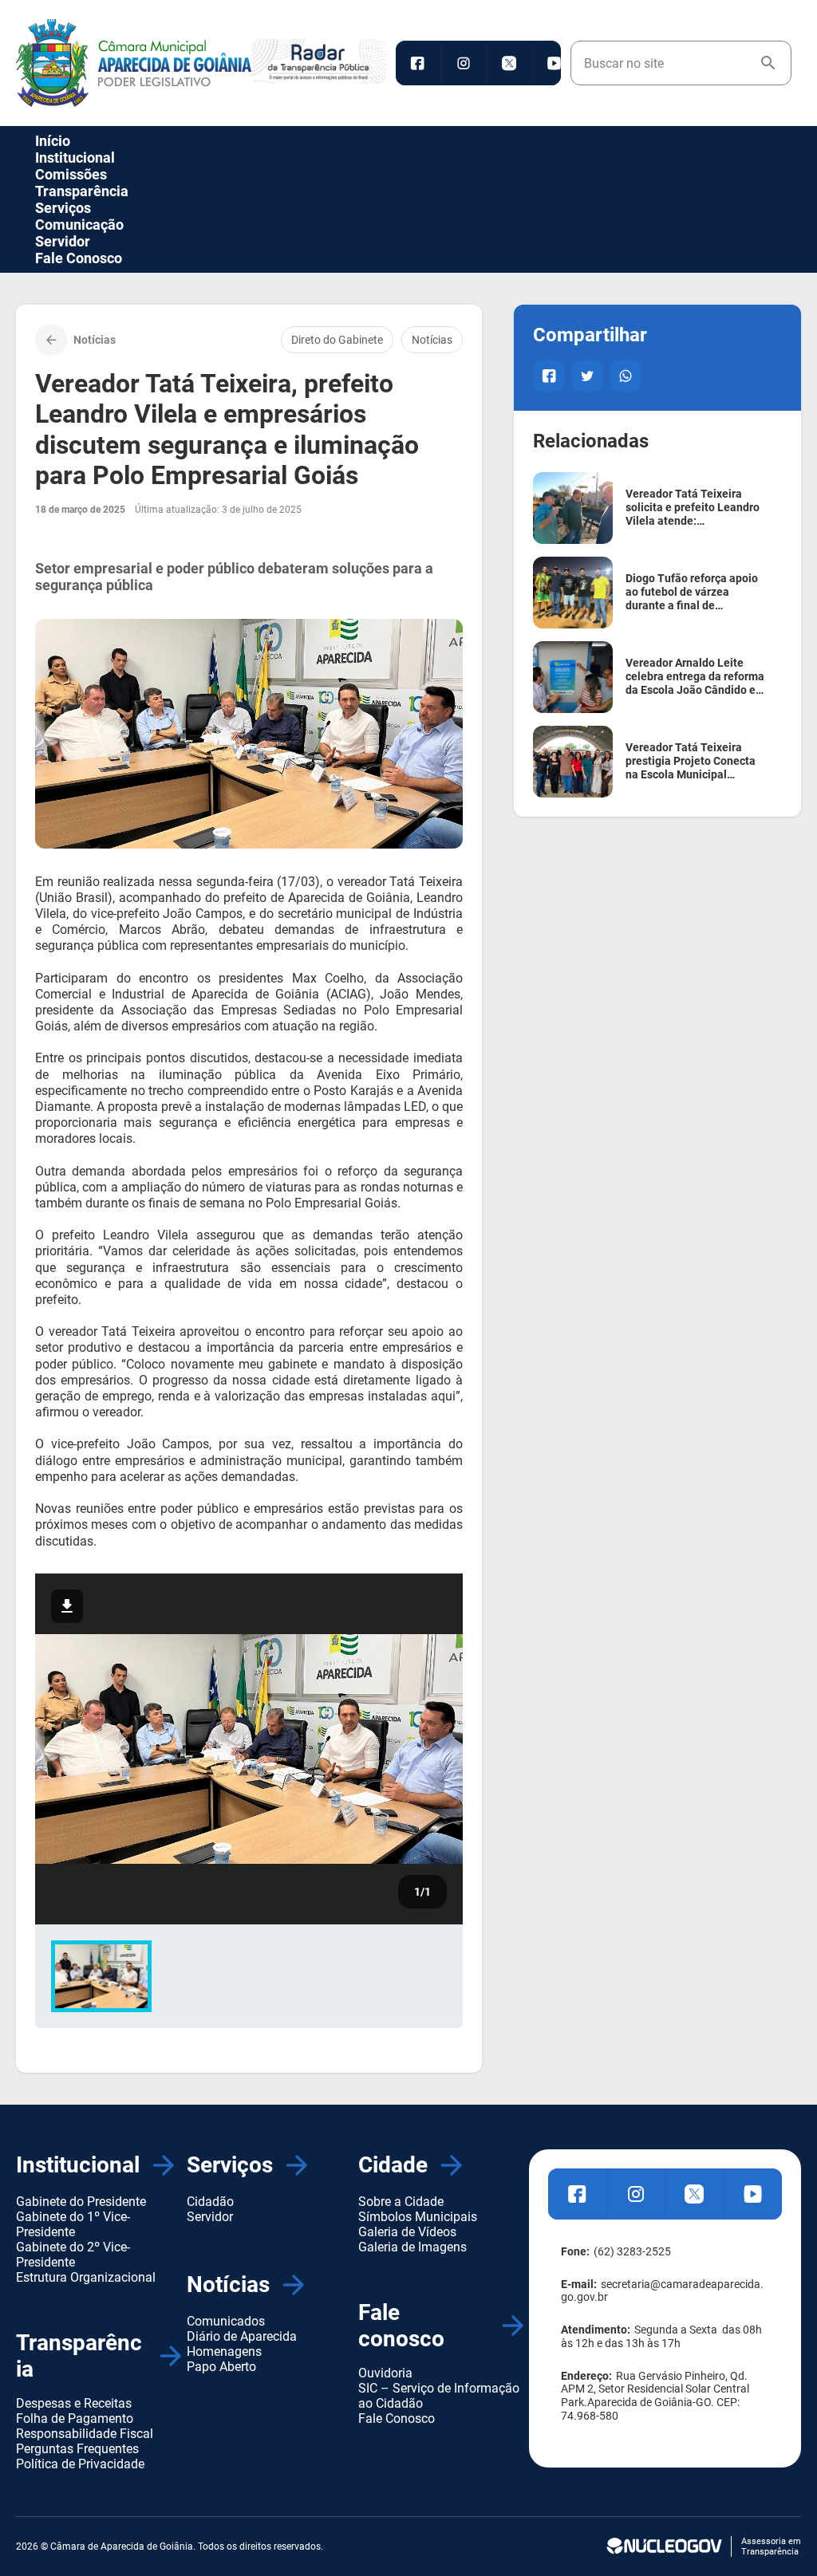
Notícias (432, 340)
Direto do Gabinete (337, 340)
